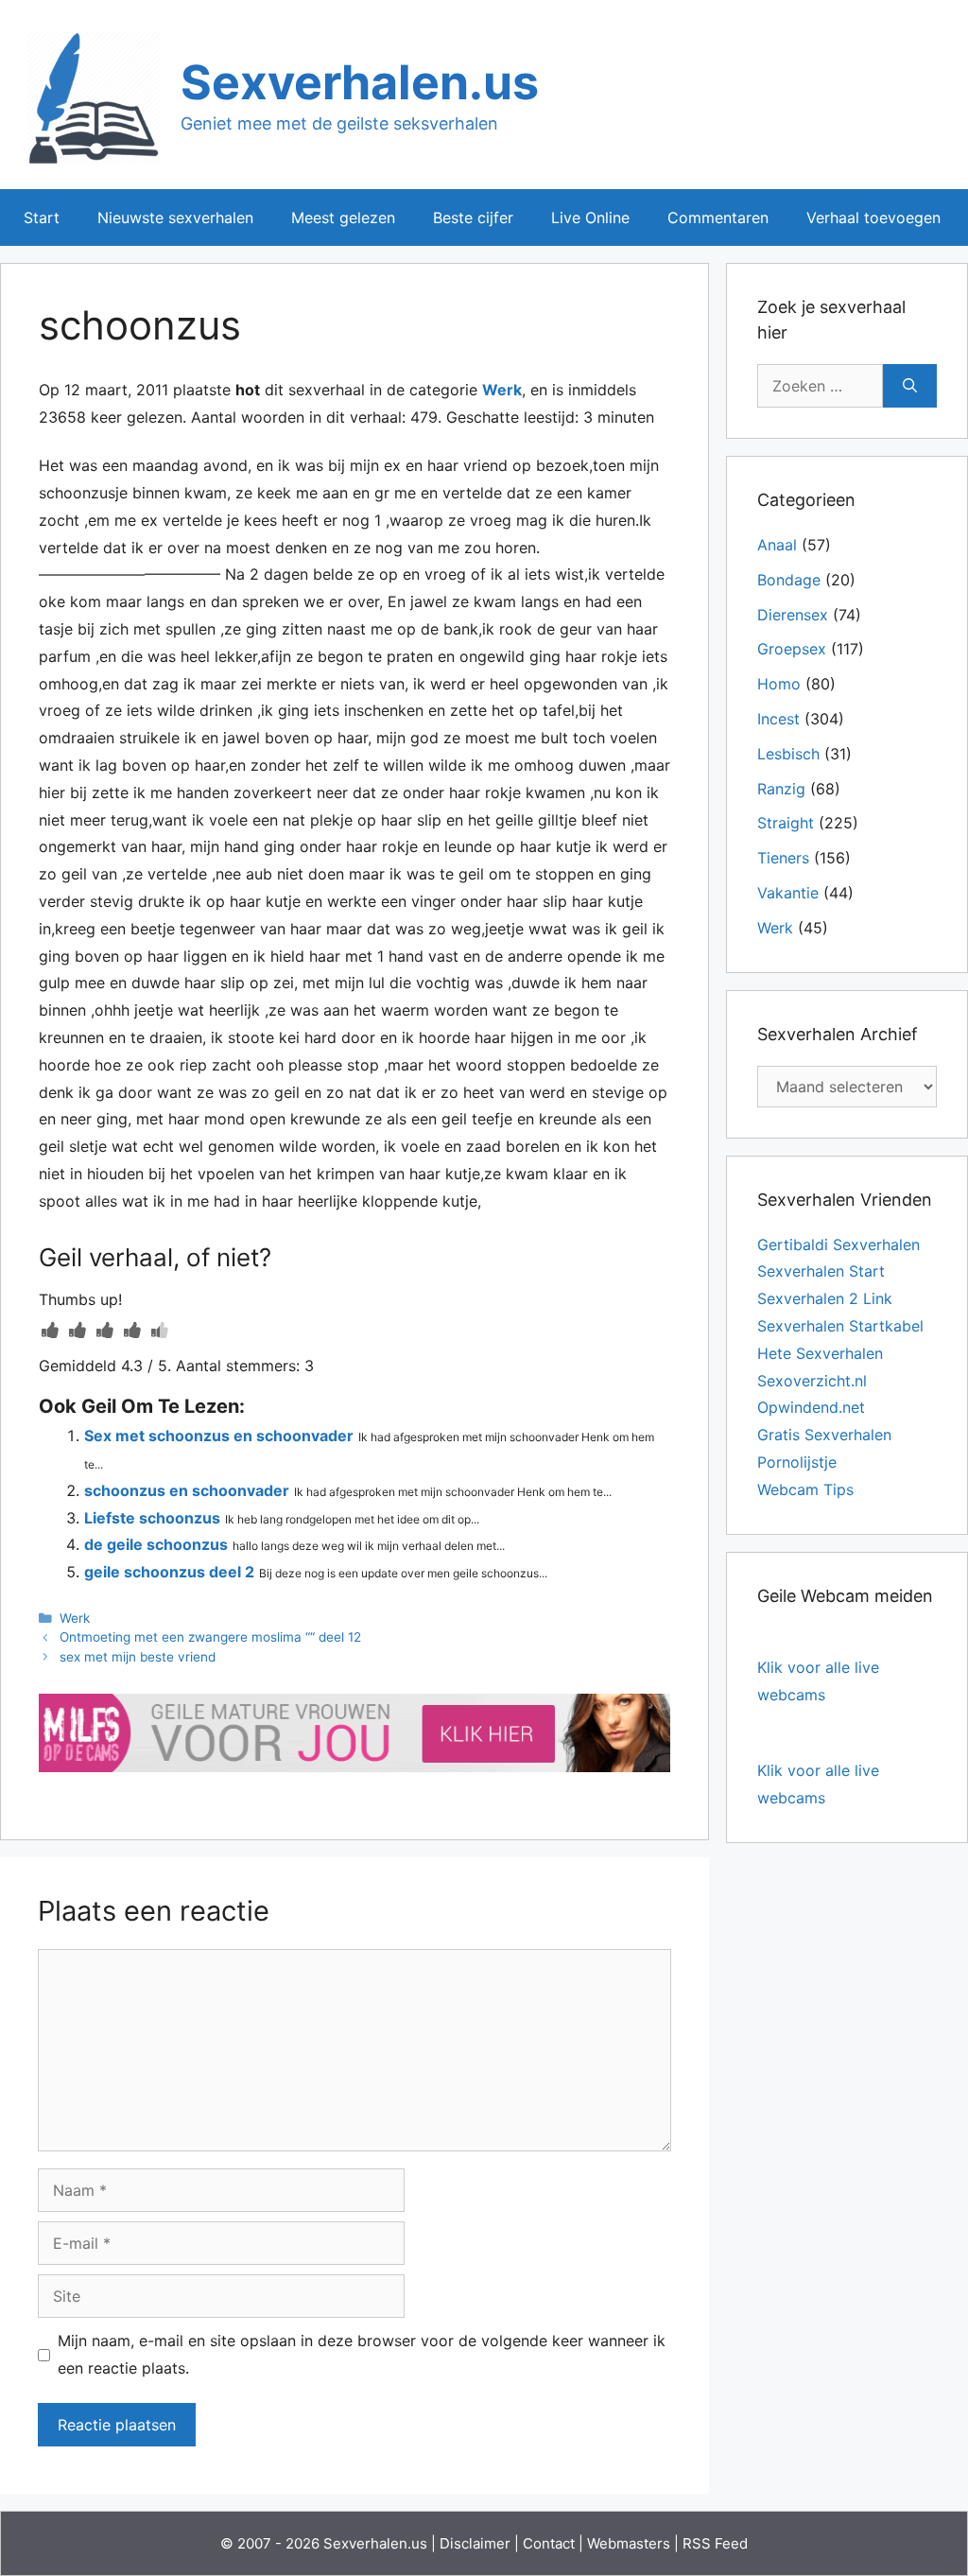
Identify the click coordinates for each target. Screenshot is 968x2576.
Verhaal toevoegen (873, 218)
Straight (786, 823)
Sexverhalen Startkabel (840, 1326)
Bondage (789, 580)
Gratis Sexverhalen (824, 1435)
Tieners (783, 858)
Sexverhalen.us (360, 82)
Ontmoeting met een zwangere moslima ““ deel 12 (210, 1637)
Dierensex (793, 615)
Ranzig (781, 789)
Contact (549, 2543)
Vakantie (788, 893)
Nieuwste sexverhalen (175, 218)
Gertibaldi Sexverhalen (838, 1244)
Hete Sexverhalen (820, 1353)
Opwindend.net (811, 1407)
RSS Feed (715, 2543)
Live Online (590, 218)
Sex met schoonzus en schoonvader (219, 1436)
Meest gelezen (343, 218)
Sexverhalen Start (821, 1271)
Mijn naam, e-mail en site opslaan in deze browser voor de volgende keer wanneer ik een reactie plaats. (362, 2354)
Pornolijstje (797, 1462)
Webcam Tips (805, 1489)
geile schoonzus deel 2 (169, 1572)
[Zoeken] (910, 386)
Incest (778, 719)
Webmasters (629, 2543)
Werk (502, 390)
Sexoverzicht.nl (812, 1381)
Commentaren (718, 218)
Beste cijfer (473, 218)
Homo (779, 684)
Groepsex (792, 649)
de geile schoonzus (156, 1544)
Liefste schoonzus (152, 1518)
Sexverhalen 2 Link (825, 1298)
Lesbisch (788, 754)
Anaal (777, 545)
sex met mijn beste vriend (138, 1657)
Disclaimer (475, 2543)
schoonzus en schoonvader (187, 1490)
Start (42, 218)
